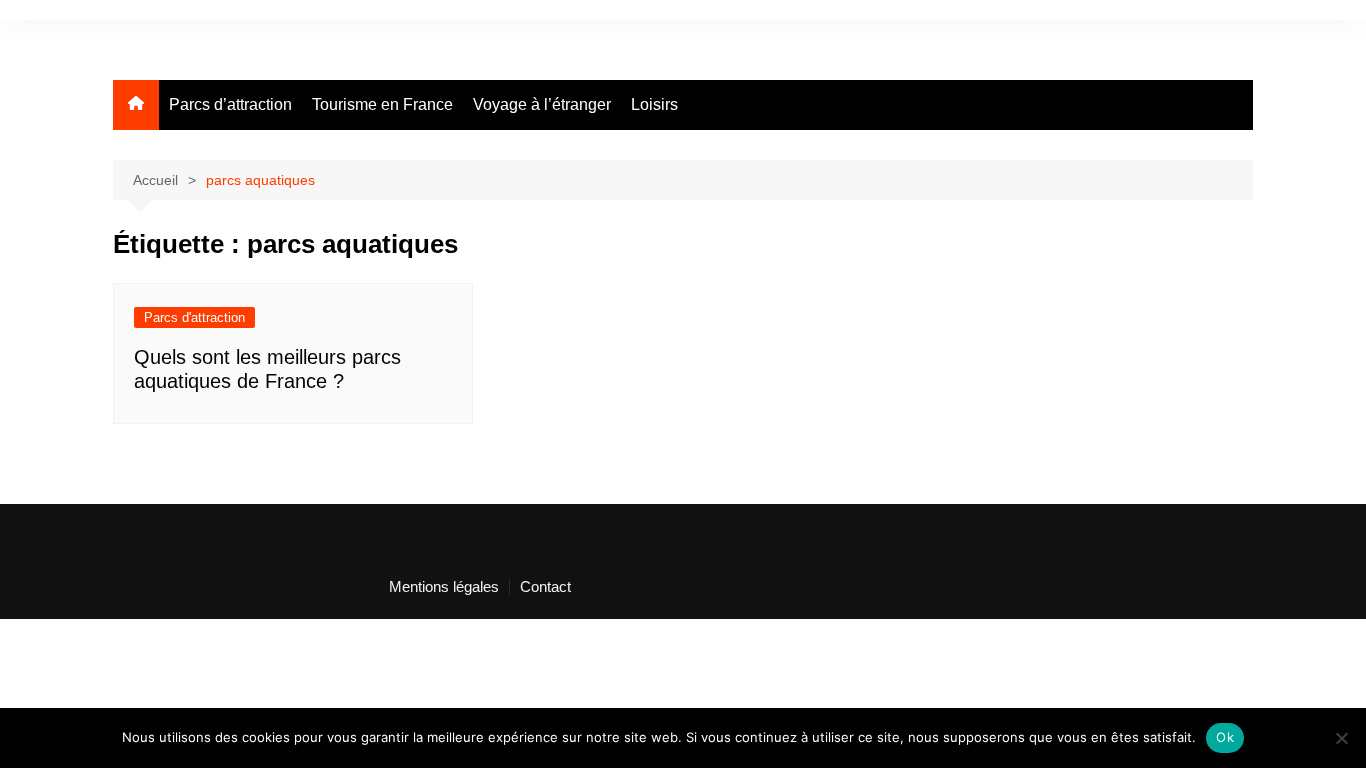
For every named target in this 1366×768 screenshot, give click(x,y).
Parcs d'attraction (194, 317)
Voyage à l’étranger (542, 104)
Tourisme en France (382, 104)
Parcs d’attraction (230, 104)
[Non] (1341, 738)
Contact (545, 587)
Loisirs (654, 104)
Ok (1225, 737)
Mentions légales (444, 587)
